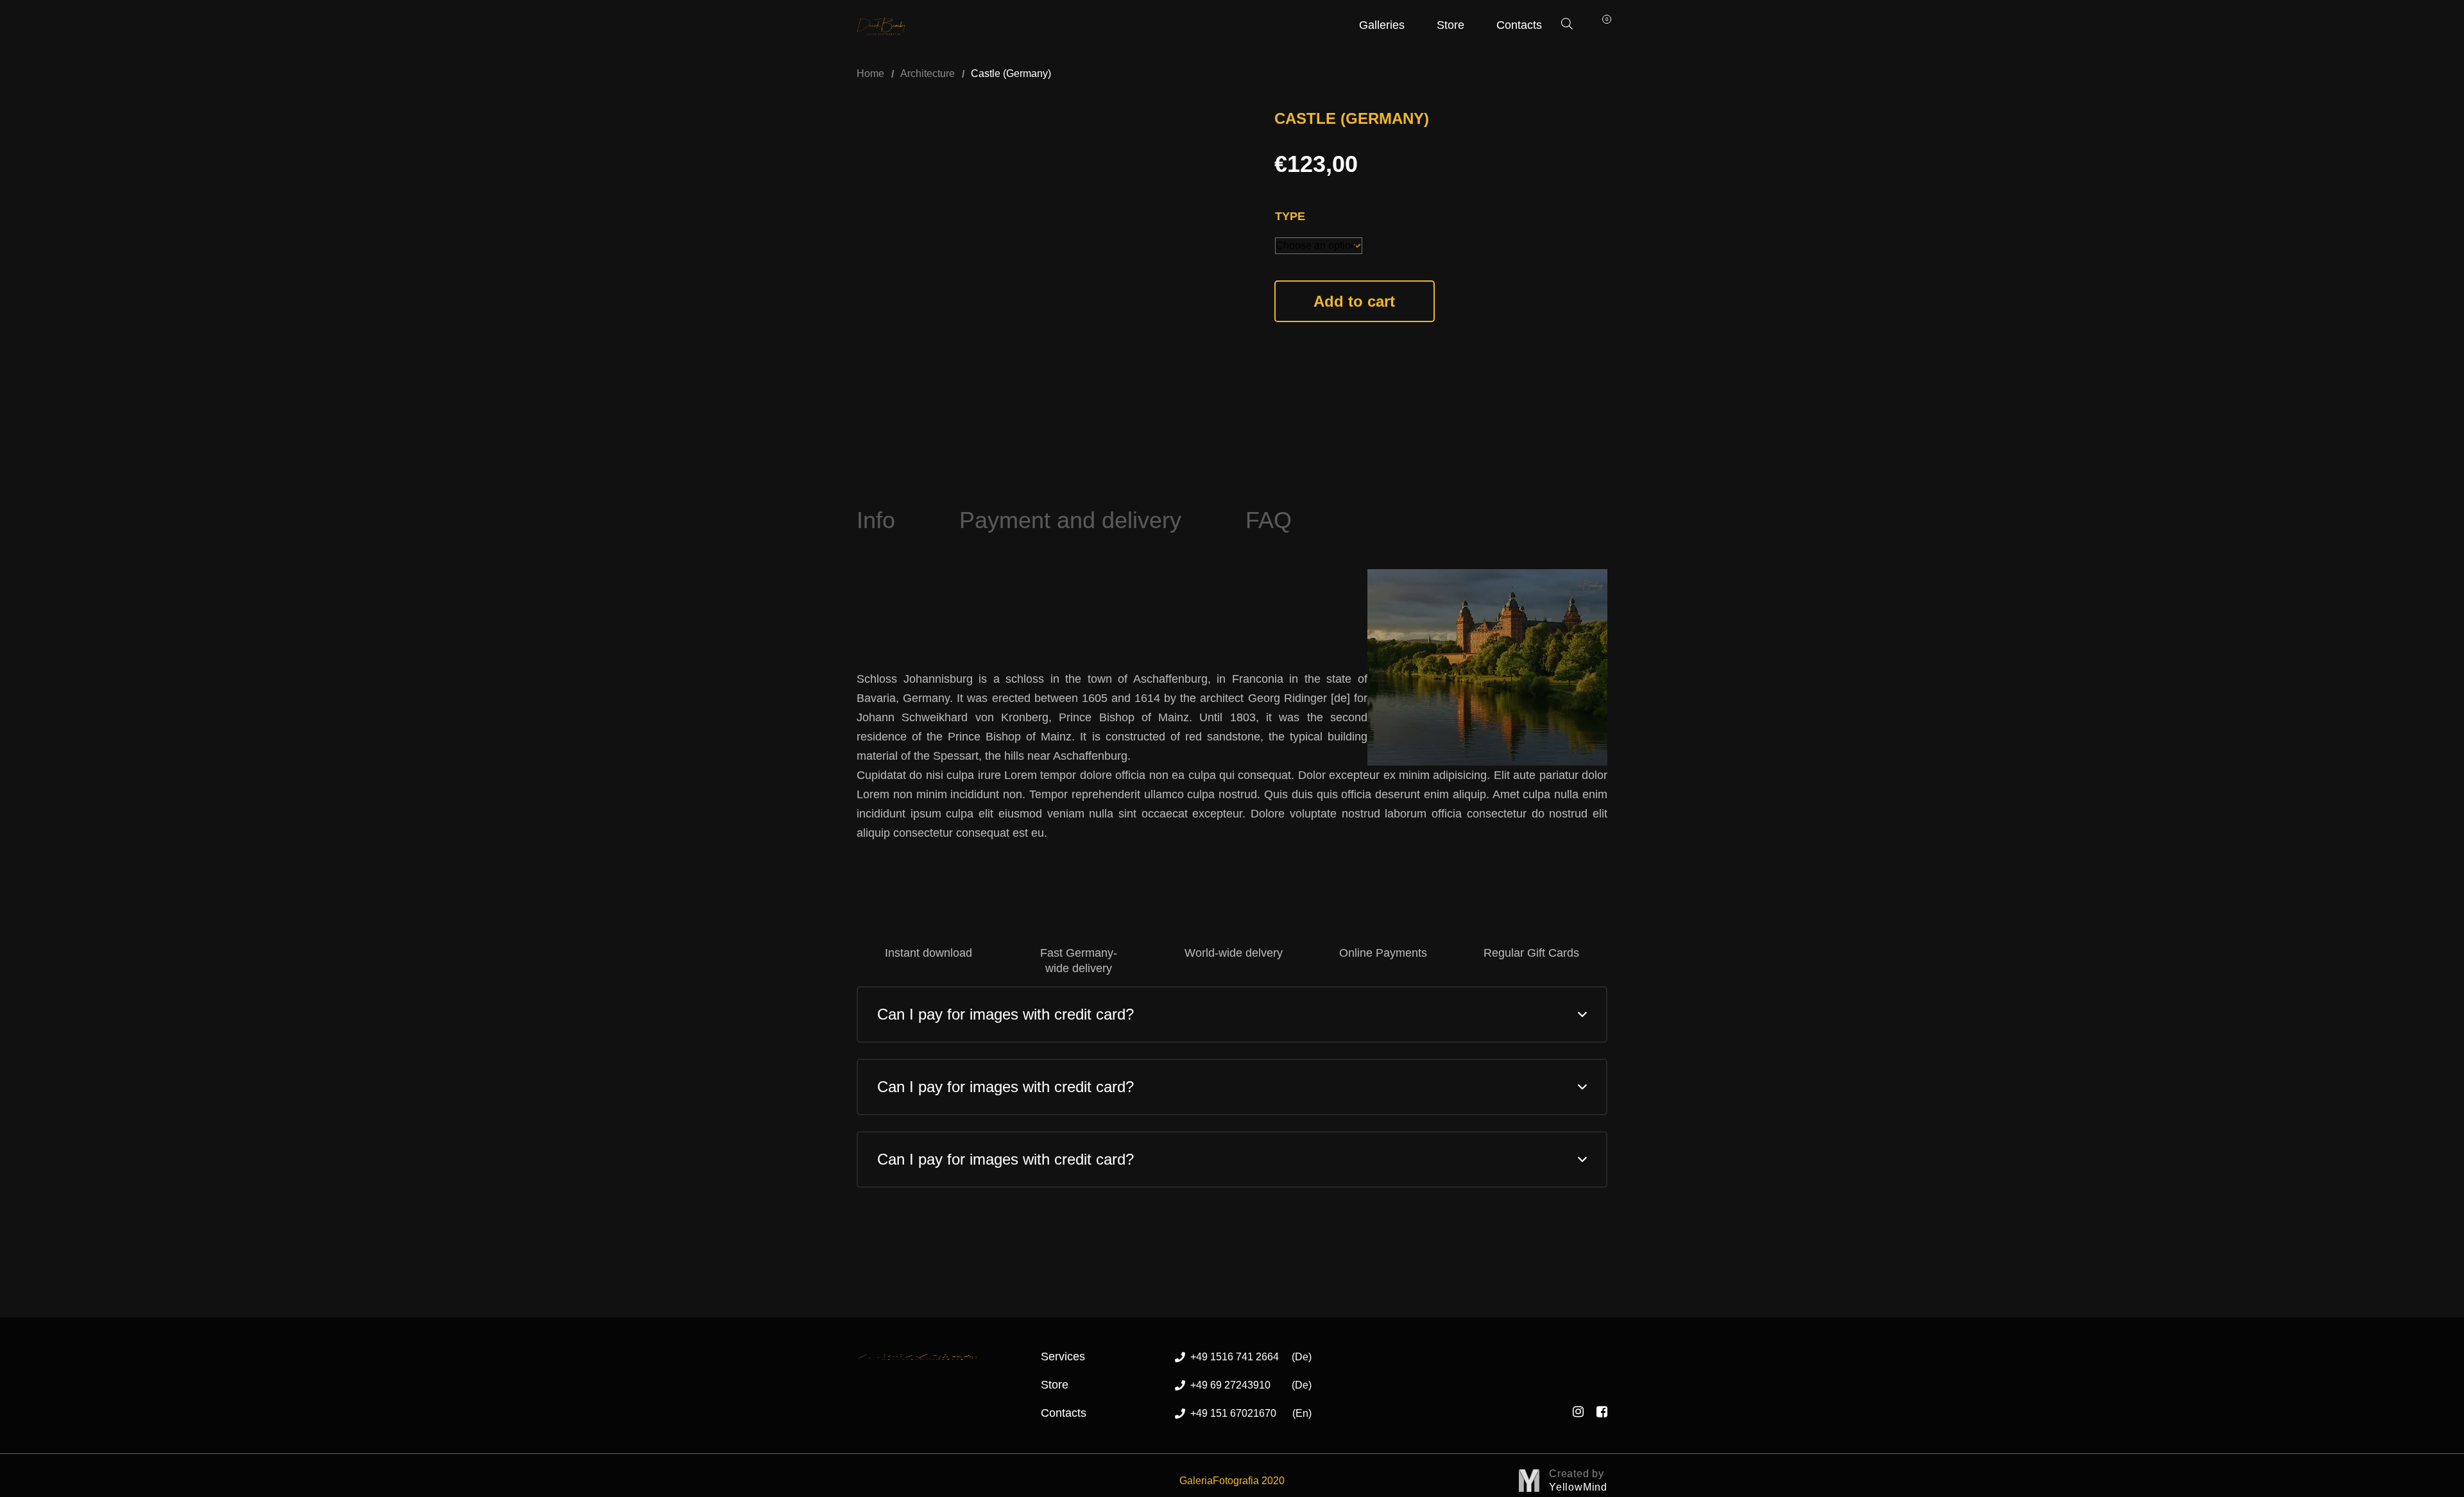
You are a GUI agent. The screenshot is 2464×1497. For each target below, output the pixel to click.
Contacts (1519, 25)
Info (876, 520)
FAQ (1269, 520)
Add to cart (1354, 301)
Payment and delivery (1070, 520)
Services (1063, 1356)
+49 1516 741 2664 (1251, 1357)
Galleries (1382, 25)
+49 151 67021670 (1251, 1413)
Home (870, 73)
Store (1450, 25)
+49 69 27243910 (1251, 1385)
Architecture (928, 73)
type (1290, 216)
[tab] (876, 520)
